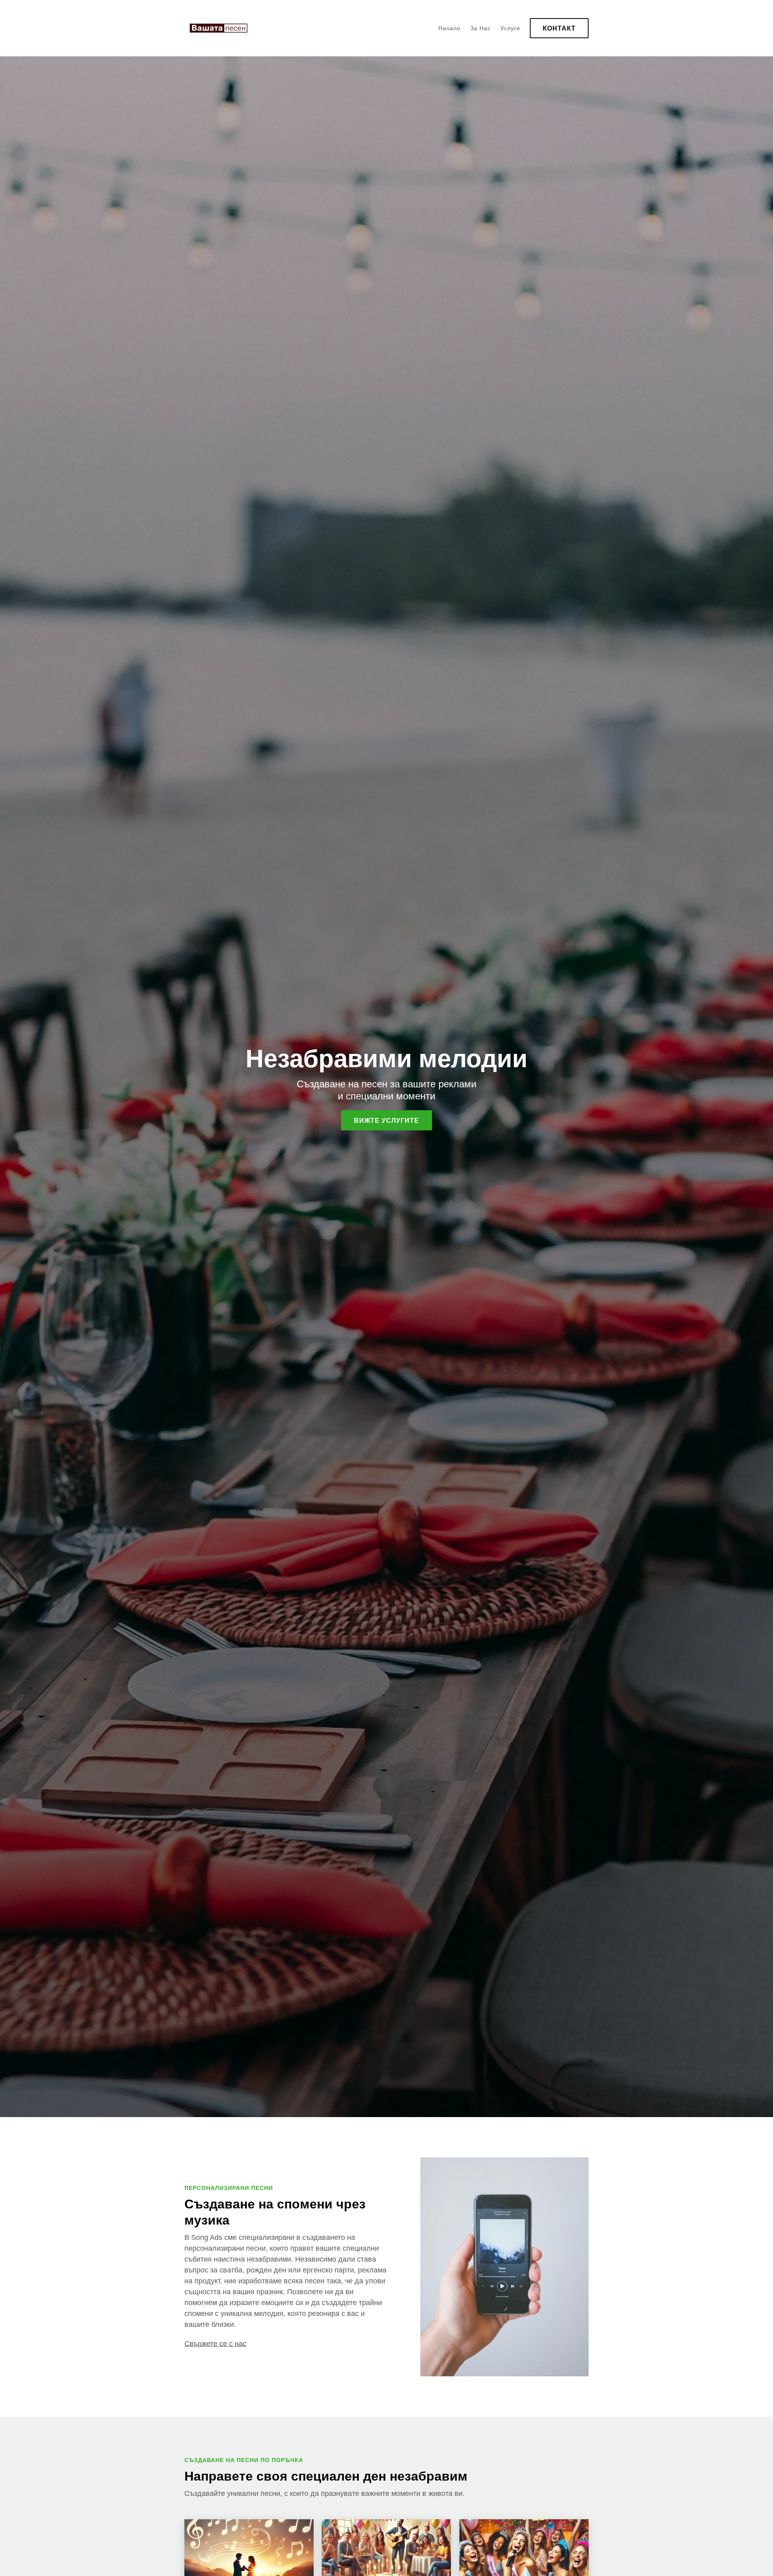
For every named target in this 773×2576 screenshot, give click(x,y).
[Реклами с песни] (217, 28)
